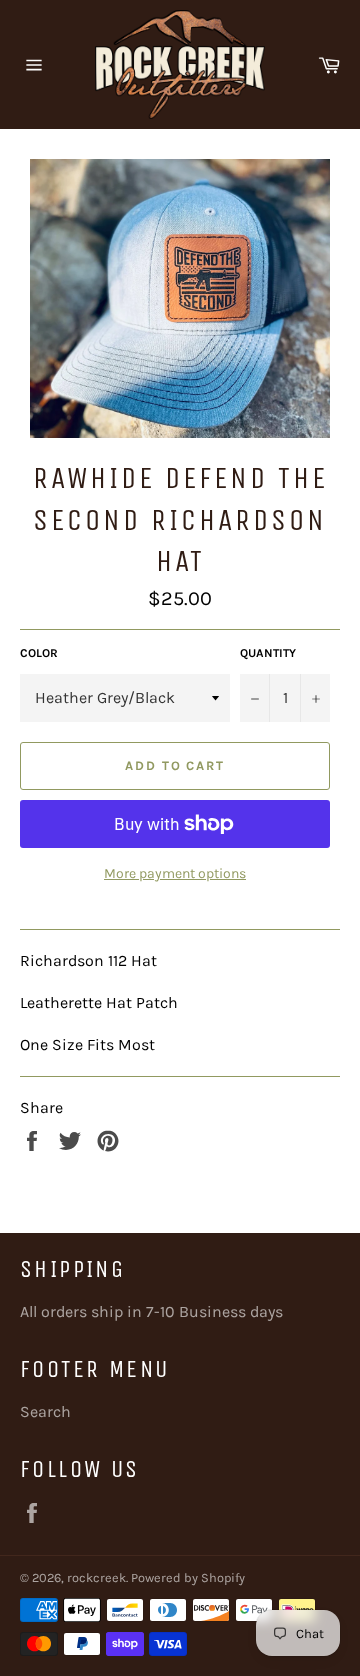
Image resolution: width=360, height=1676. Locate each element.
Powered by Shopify (188, 1577)
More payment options (175, 873)
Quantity (268, 653)
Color (39, 653)
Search (45, 1411)
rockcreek (96, 1577)
